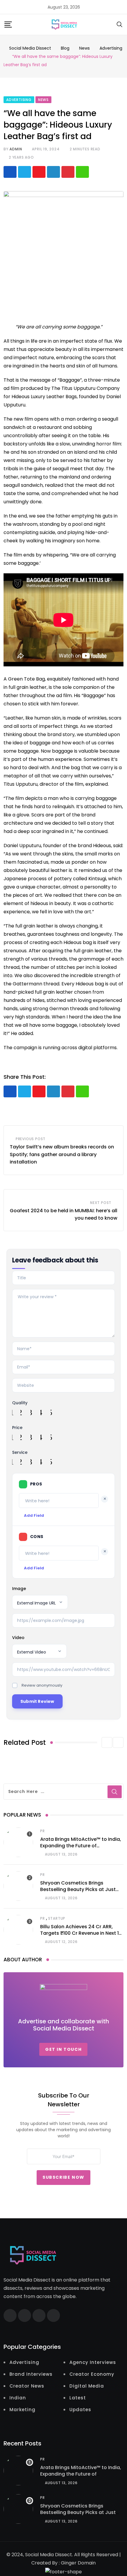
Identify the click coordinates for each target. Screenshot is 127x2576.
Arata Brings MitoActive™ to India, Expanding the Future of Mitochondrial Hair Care (81, 1846)
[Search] (120, 24)
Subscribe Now (63, 2178)
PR (43, 1831)
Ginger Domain (78, 2563)
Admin (16, 149)
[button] (107, 1742)
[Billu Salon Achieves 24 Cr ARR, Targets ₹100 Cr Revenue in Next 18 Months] (18, 1930)
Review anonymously (42, 1685)
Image (19, 1589)
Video (18, 1638)
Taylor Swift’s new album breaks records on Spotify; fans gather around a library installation (62, 1154)
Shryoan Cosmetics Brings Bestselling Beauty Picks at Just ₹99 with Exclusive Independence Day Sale (79, 1893)
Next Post (101, 1203)
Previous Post (31, 1139)
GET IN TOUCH (63, 2049)
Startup (57, 1918)
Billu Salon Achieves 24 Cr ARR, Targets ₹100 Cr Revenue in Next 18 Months (81, 1933)
